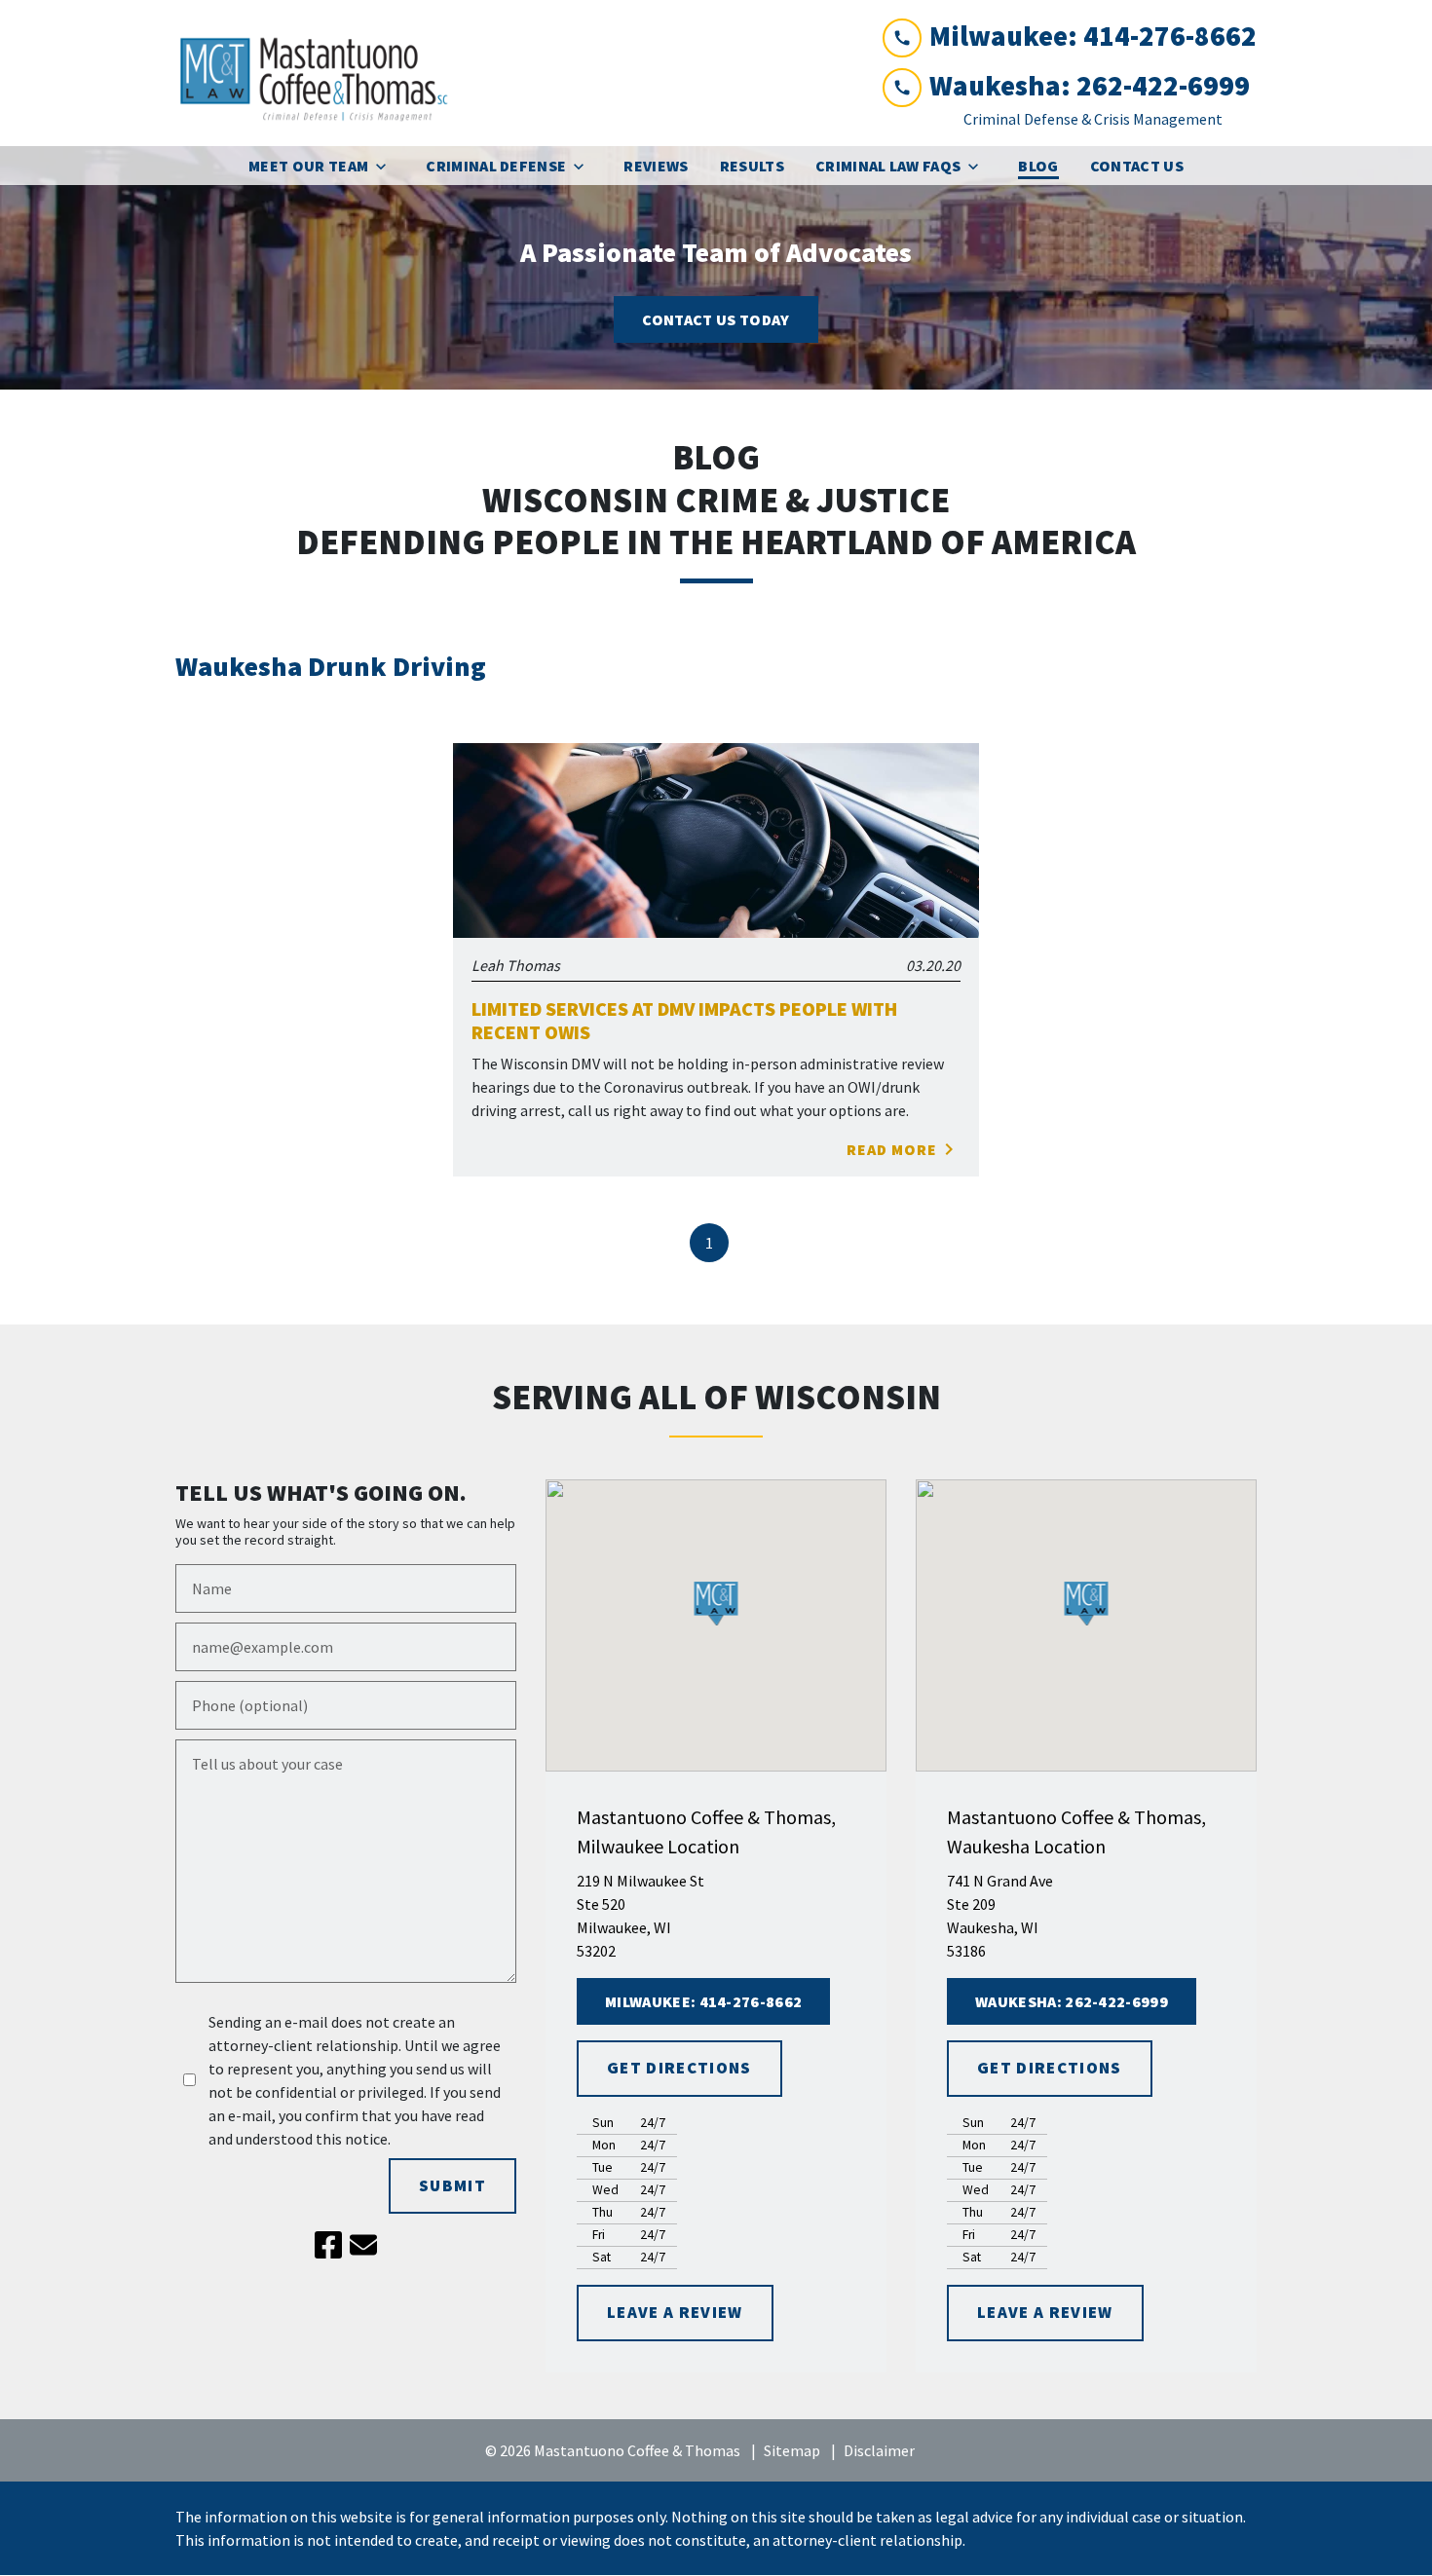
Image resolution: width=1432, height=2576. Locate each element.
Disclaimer (879, 2450)
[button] (716, 1604)
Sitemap (792, 2450)
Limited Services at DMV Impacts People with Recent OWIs (684, 1021)
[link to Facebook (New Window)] (328, 2245)
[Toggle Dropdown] (387, 166)
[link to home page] (321, 73)
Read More (892, 1149)
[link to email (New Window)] (363, 2245)
